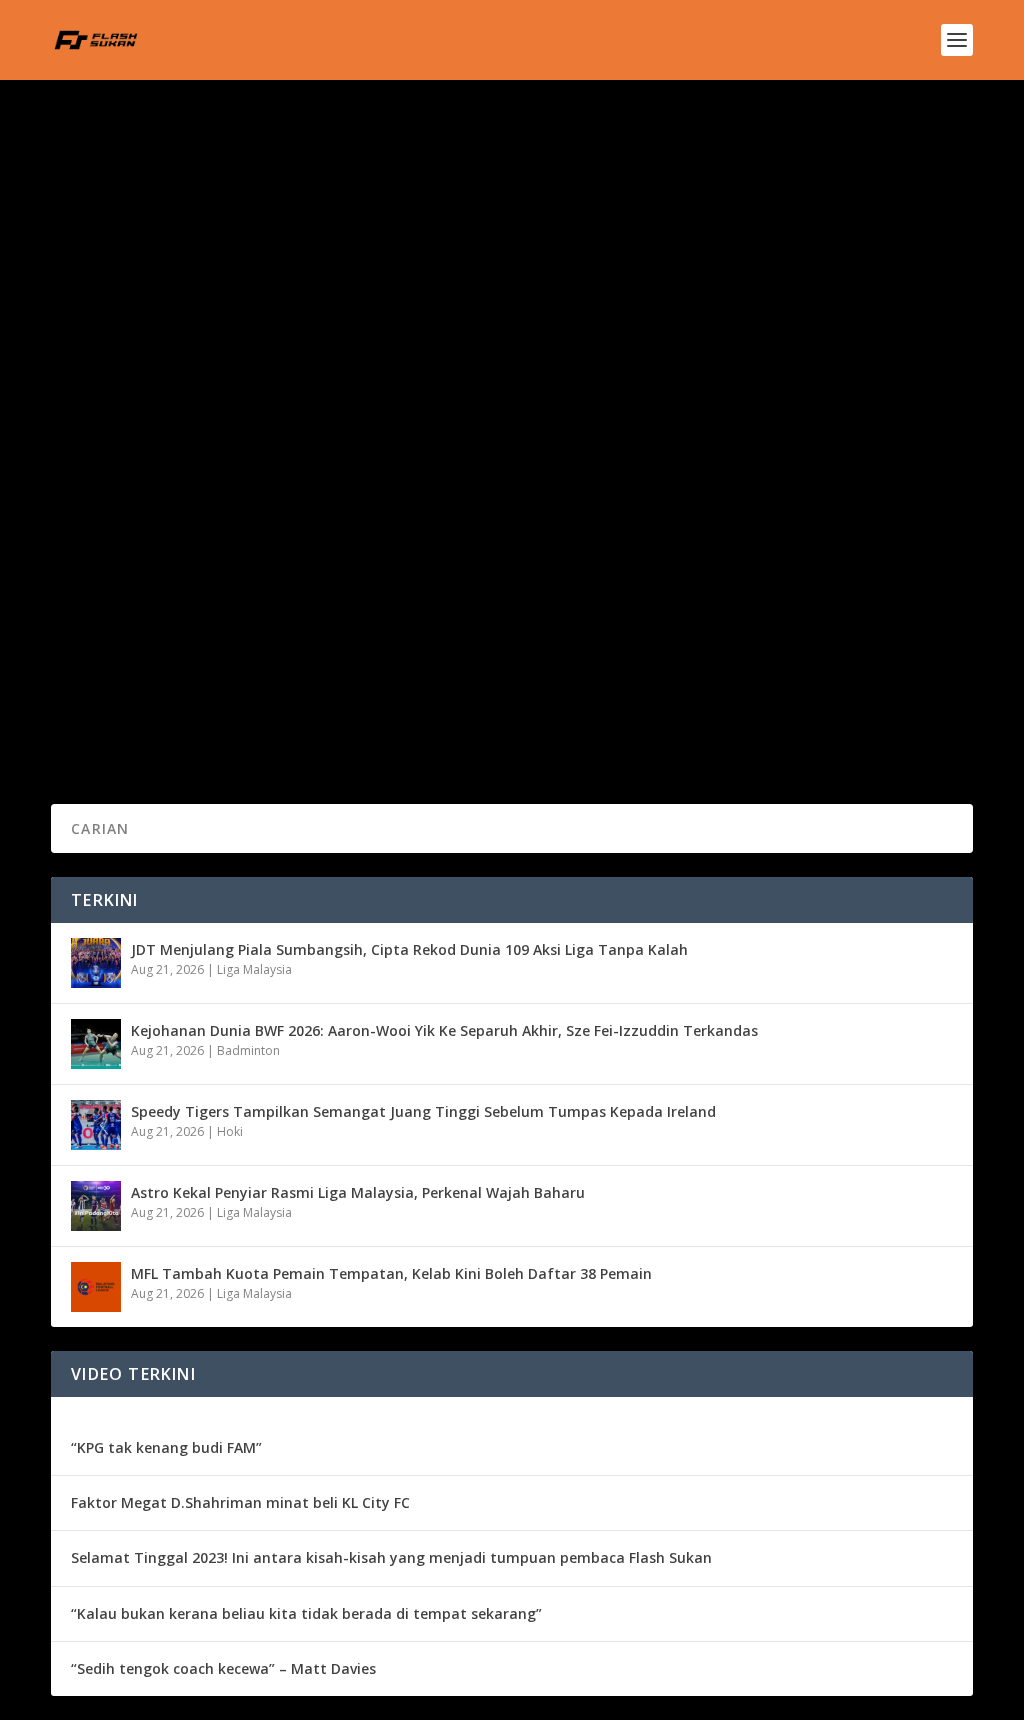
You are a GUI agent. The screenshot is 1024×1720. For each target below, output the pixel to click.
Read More (123, 716)
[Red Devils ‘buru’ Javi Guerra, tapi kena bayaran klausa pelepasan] (378, 381)
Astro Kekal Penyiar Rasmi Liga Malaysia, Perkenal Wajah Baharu (358, 1192)
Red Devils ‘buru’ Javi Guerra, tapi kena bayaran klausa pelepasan (348, 607)
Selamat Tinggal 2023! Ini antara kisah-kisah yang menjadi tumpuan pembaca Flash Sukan (391, 1557)
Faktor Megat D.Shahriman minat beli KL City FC (240, 1502)
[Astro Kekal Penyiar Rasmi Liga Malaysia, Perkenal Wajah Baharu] (96, 1206)
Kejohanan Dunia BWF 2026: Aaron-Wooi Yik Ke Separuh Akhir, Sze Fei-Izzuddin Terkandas (444, 1030)
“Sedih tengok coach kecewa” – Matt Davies (223, 1668)
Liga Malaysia (254, 969)
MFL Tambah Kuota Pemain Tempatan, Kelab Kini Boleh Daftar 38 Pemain (391, 1273)
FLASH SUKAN (126, 637)
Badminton (248, 1050)
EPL (273, 637)
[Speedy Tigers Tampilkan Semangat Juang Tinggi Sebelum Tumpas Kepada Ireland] (96, 1125)
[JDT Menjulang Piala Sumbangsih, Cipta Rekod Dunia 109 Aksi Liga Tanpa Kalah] (96, 963)
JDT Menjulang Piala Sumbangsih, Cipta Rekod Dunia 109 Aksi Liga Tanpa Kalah (409, 949)
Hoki (230, 1131)
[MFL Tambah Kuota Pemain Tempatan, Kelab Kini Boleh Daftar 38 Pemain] (96, 1287)
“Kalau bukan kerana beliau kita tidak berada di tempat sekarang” (306, 1613)
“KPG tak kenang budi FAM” (166, 1447)
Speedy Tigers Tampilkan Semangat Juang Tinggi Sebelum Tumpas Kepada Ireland (423, 1111)
